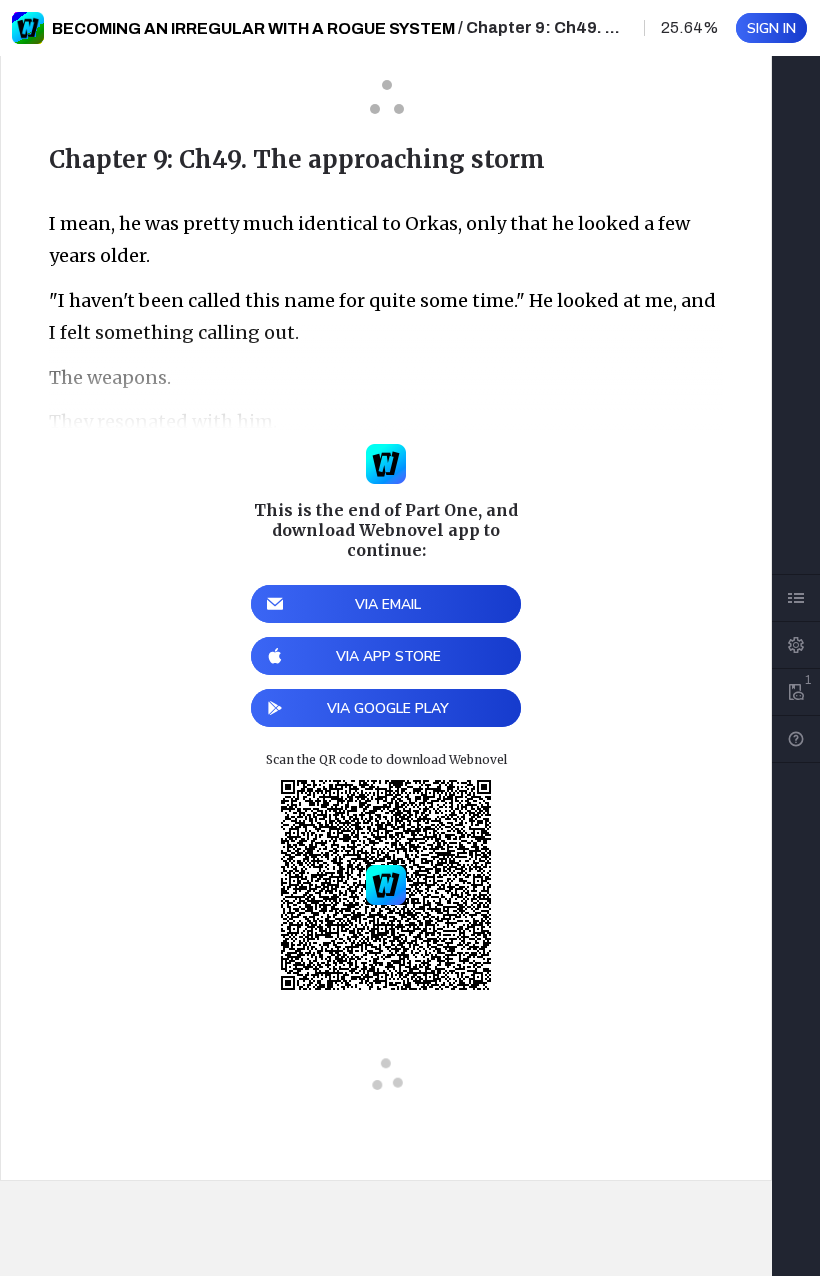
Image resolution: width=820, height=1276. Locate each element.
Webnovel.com (28, 28)
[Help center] (796, 739)
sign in (771, 28)
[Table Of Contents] (796, 598)
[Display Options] (796, 645)
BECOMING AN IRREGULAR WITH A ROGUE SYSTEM (253, 28)
